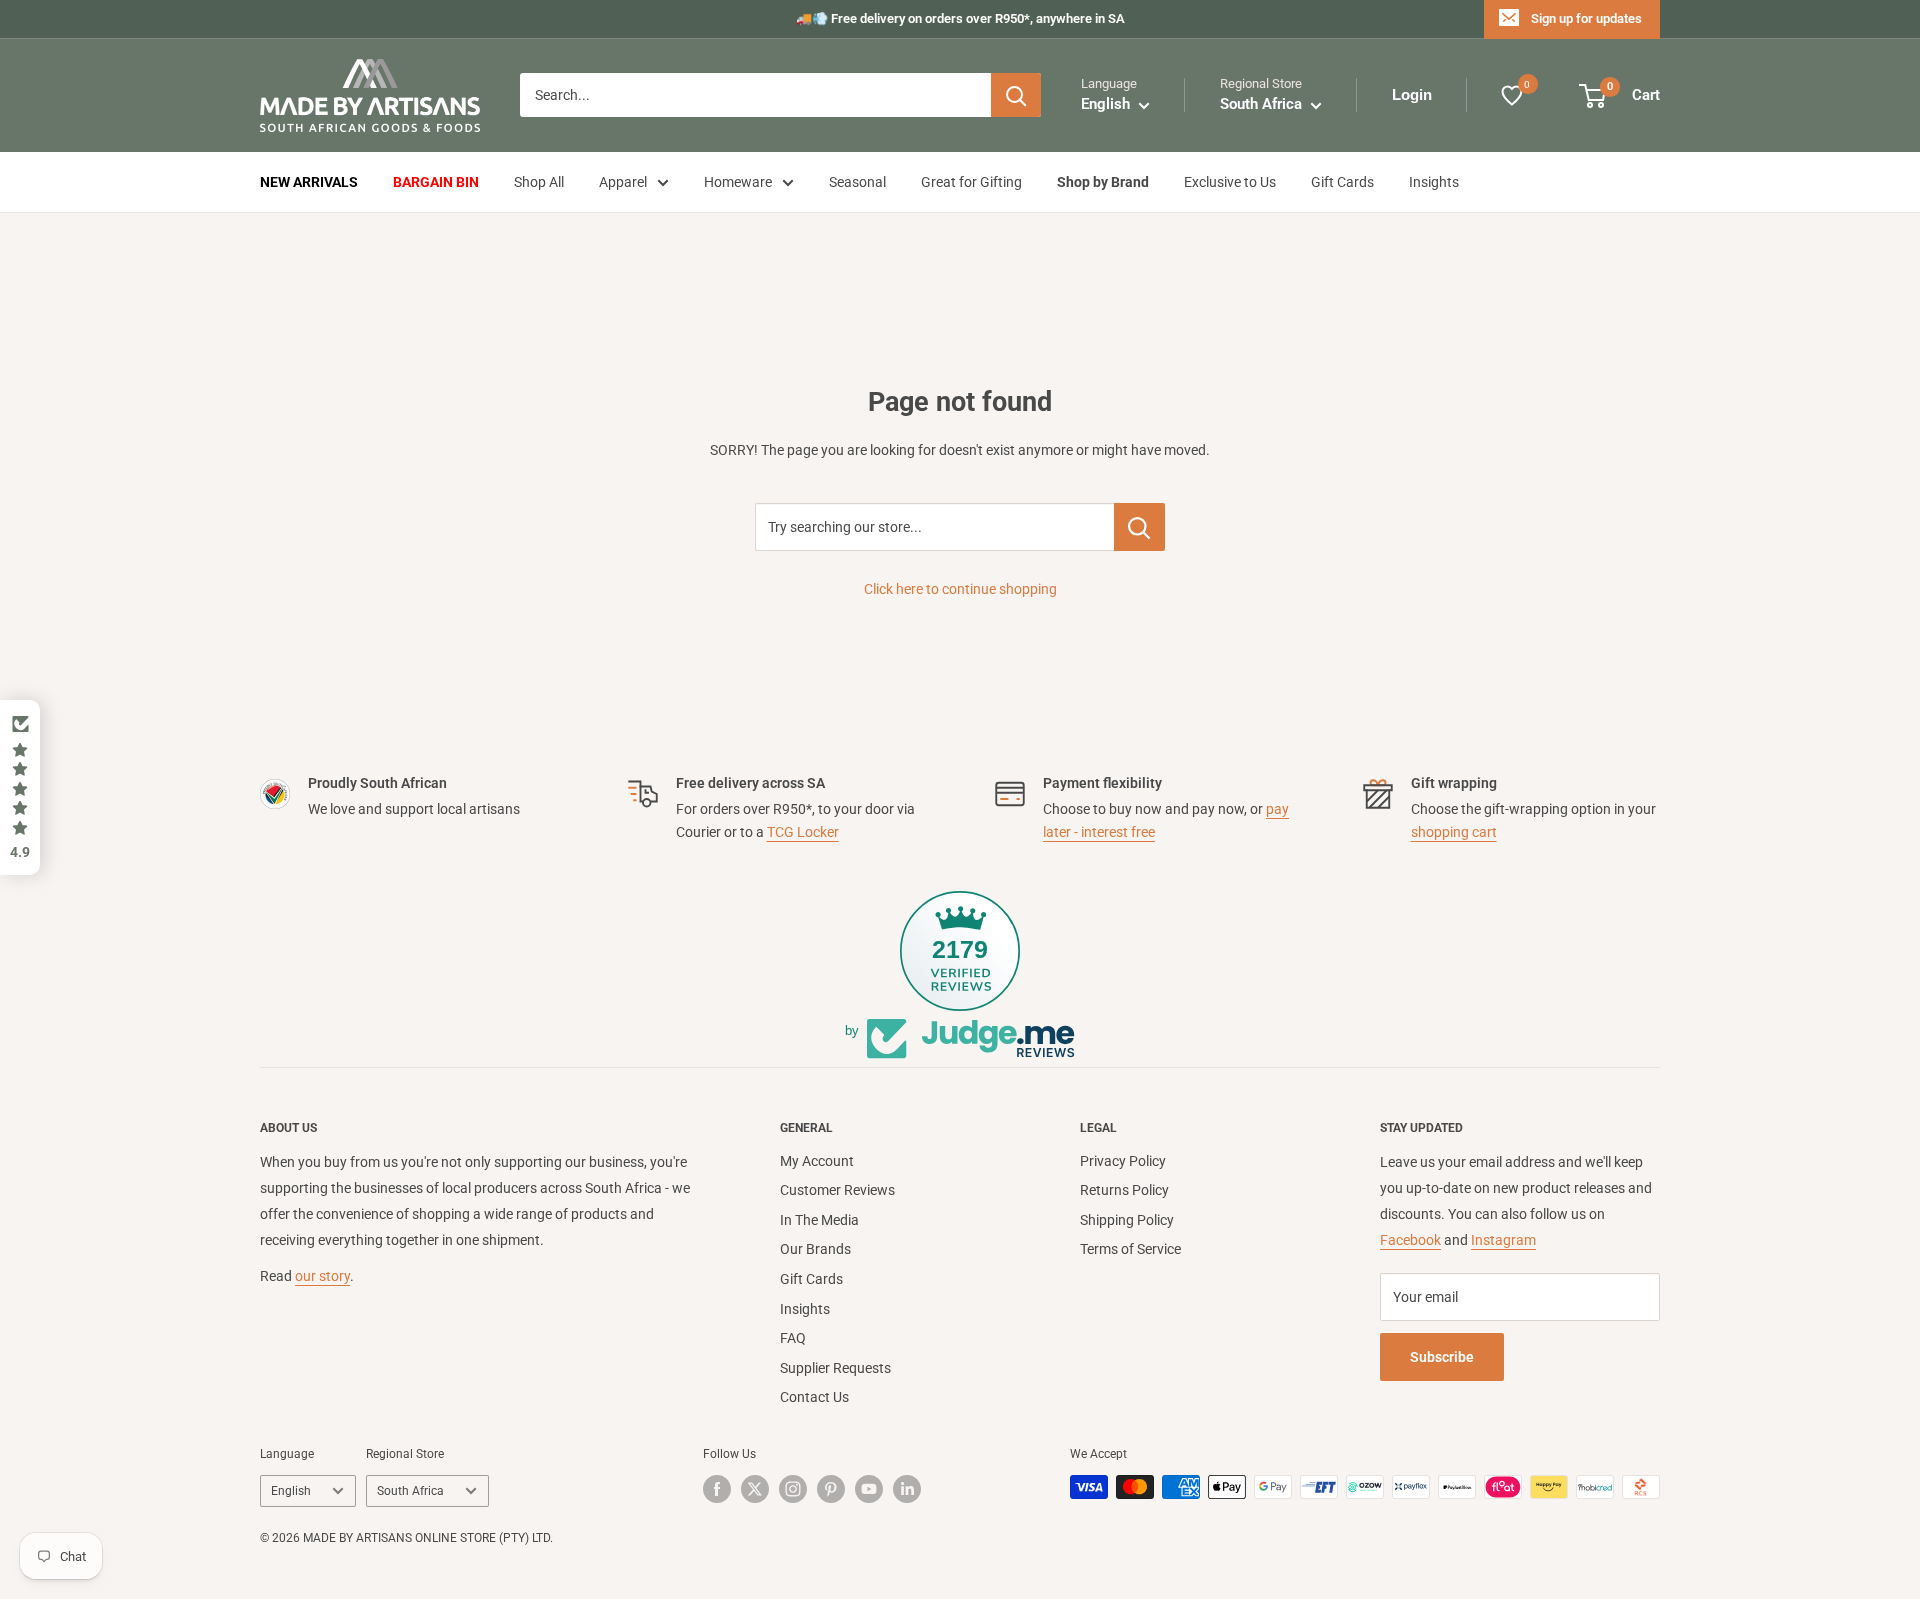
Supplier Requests (835, 1368)
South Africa (410, 1491)
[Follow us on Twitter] (755, 1489)
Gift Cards (1342, 182)
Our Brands (815, 1249)
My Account (817, 1161)
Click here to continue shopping (960, 589)
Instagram (1503, 1240)
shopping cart (1454, 832)
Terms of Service (1130, 1249)
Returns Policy (1124, 1190)
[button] (20, 788)
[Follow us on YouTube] (869, 1489)
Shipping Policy (1127, 1220)
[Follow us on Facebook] (717, 1489)
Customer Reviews (837, 1190)
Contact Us (814, 1397)
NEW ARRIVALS (309, 182)
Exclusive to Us (1230, 182)
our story (322, 1276)
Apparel (623, 182)
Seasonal (857, 182)
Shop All (539, 182)
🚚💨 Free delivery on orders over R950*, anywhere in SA (960, 18)
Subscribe (1442, 1357)
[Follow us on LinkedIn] (907, 1489)
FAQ (793, 1338)
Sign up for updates (1586, 18)
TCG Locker (803, 832)
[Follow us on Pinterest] (831, 1489)
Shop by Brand (1103, 182)
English (291, 1491)
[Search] (1016, 96)
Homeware (738, 182)
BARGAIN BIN (436, 182)
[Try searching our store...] (1139, 527)
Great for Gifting (971, 182)
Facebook (1410, 1240)
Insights (1434, 182)
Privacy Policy (1123, 1161)
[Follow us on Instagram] (793, 1489)
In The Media (819, 1220)
